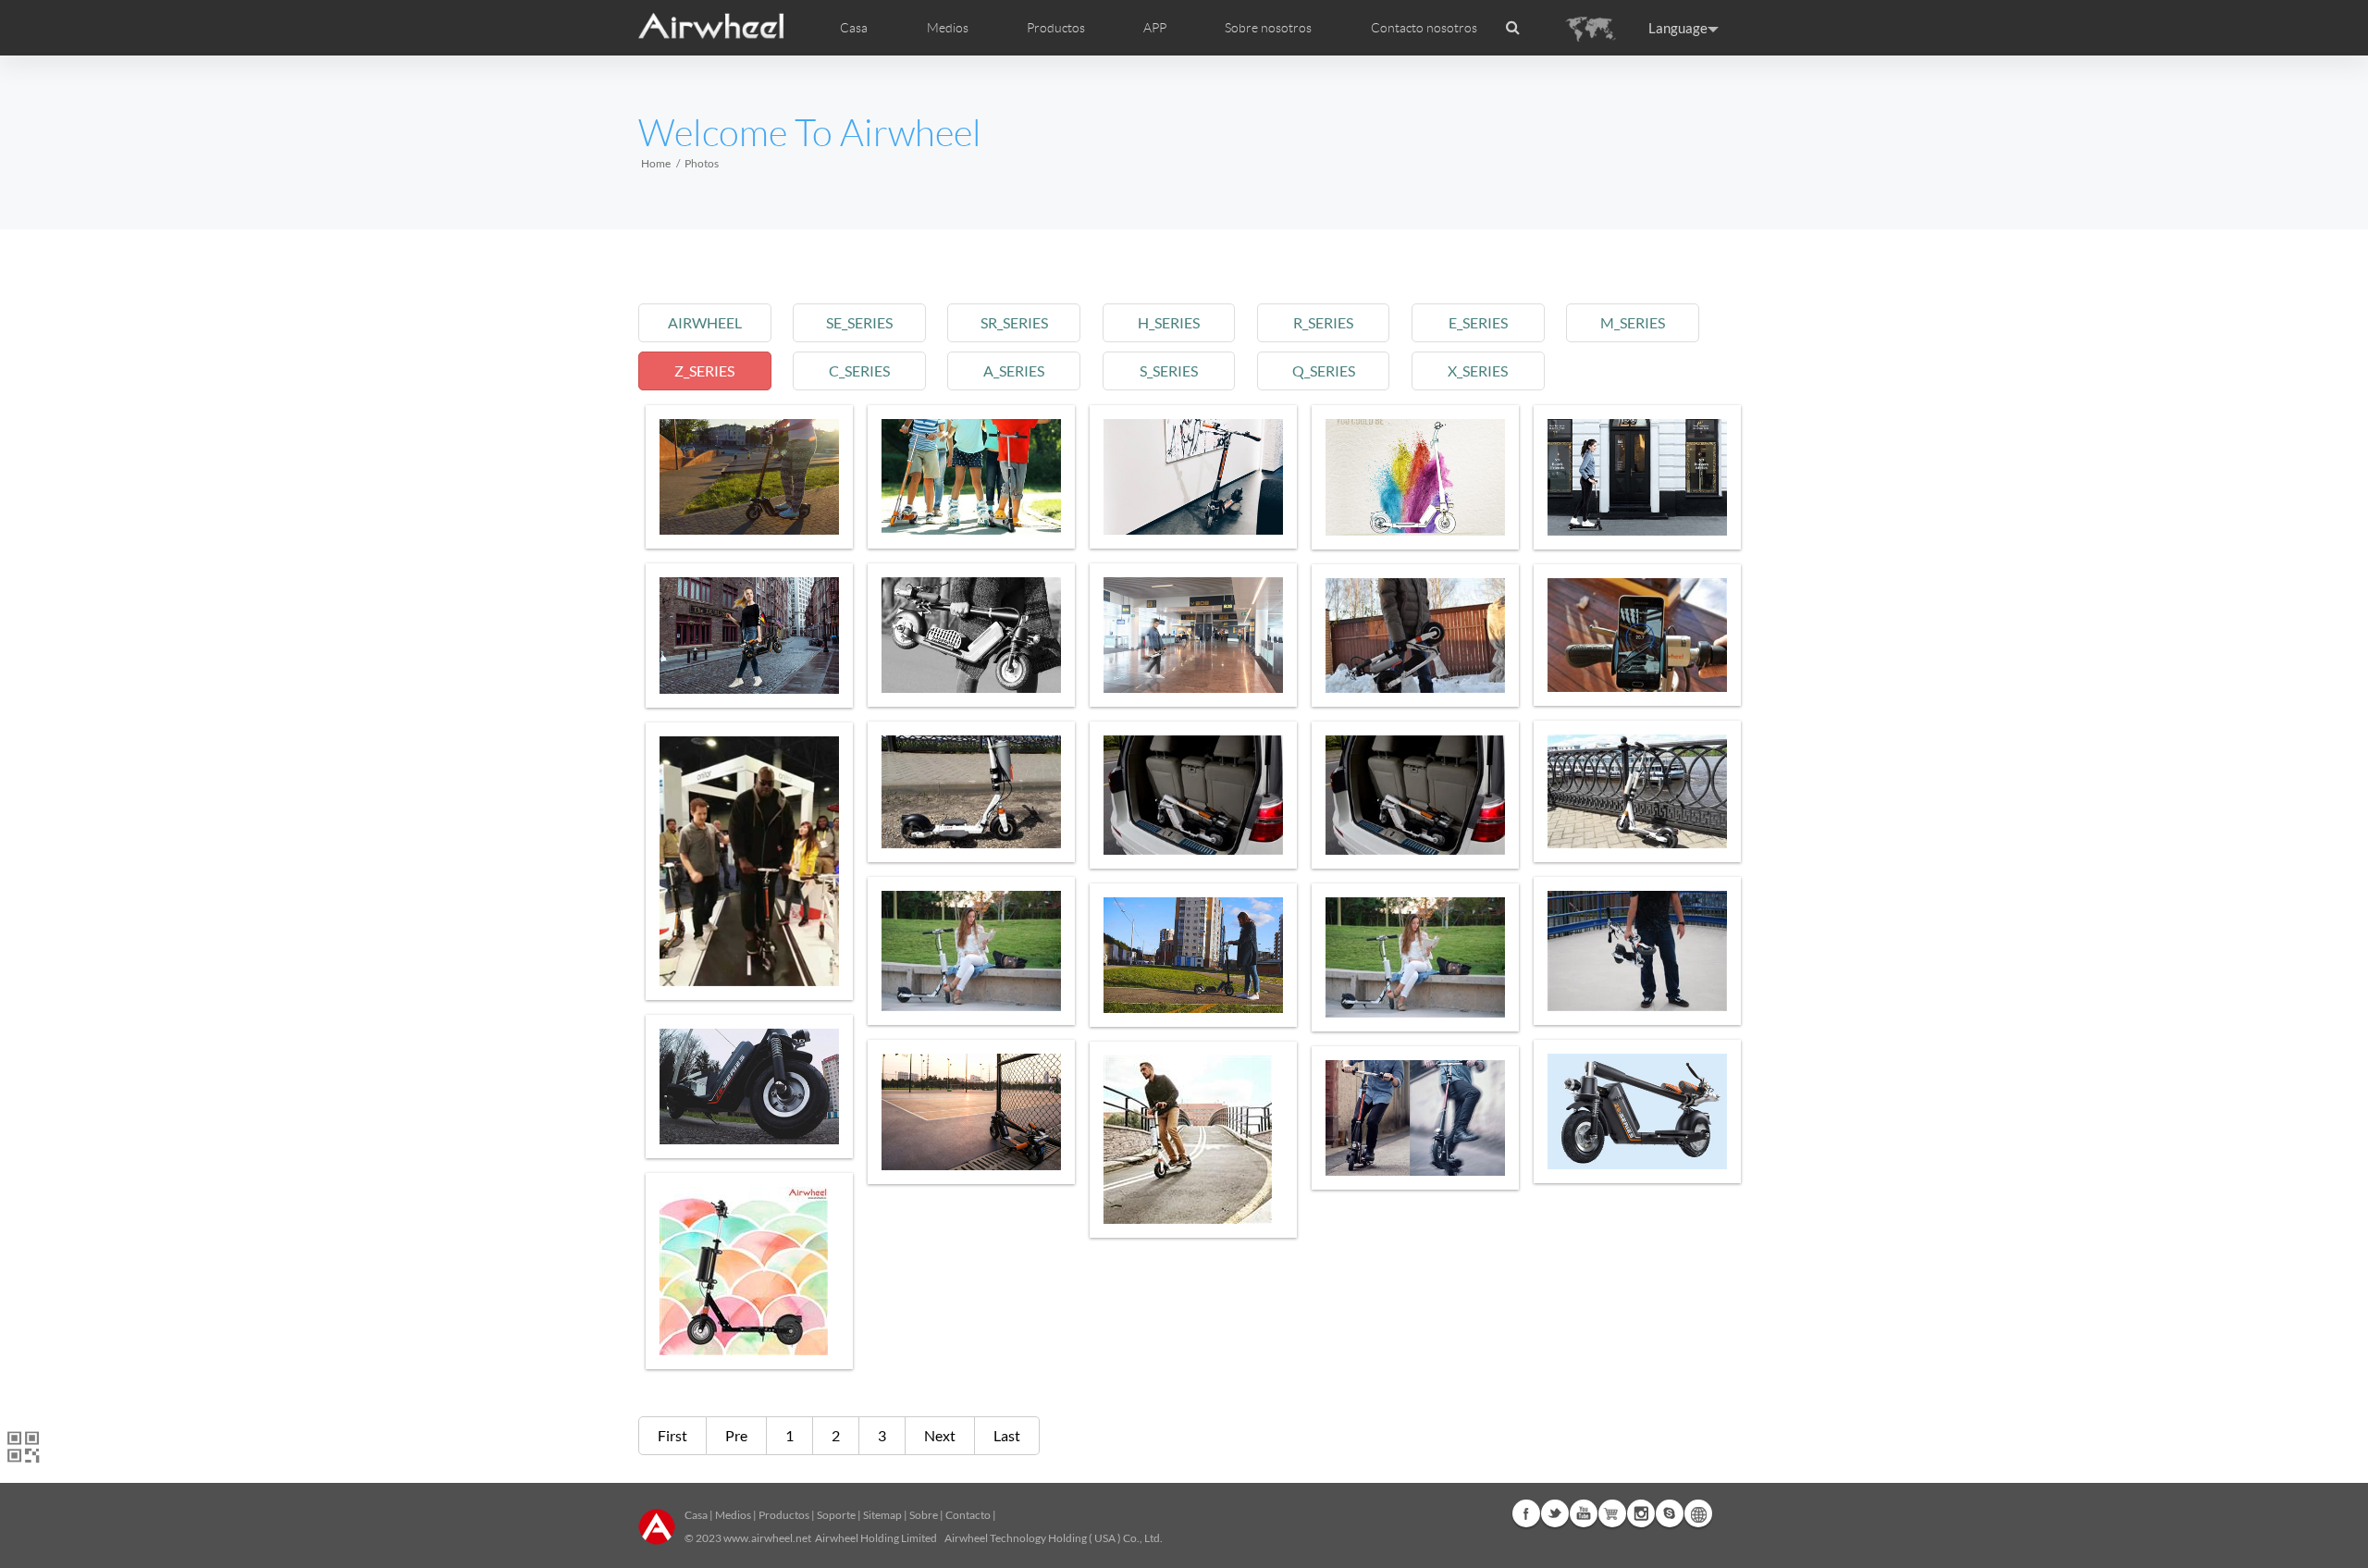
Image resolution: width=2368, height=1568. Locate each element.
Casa (854, 28)
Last (1007, 1435)
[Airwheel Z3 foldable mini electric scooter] (971, 792)
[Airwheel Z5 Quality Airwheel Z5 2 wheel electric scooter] (1415, 1118)
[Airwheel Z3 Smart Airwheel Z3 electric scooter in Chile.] (1637, 951)
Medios (733, 1515)
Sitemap (882, 1515)
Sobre (924, 1515)
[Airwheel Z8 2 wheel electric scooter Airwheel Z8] (1637, 477)
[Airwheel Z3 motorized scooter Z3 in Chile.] (971, 951)
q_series (1324, 370)
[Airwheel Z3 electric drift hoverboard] (1415, 957)
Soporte (836, 1515)
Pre (736, 1435)
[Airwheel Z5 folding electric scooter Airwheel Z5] (749, 477)
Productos (1056, 28)
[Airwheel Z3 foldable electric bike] (1193, 1140)
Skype (1670, 1513)
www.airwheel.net (767, 1538)
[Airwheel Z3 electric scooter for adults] (749, 1271)
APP (1155, 28)
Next (940, 1435)
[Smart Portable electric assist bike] (749, 861)
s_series (1169, 370)
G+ (1612, 1513)
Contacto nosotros (1424, 28)
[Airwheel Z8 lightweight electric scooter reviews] (1193, 635)
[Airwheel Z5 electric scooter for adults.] (971, 635)
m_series (1633, 322)
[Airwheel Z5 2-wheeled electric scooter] (1193, 955)
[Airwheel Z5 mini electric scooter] (749, 636)
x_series (1478, 370)
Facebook (1526, 1513)
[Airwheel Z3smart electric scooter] (1637, 635)
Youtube (1584, 1513)
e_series (1478, 322)
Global (1698, 1513)
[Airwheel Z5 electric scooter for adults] (1415, 477)
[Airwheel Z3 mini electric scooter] (1415, 636)
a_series (1014, 370)
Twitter (1555, 1513)
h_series (1169, 322)
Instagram (1641, 1513)
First (672, 1435)
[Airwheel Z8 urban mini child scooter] (971, 477)
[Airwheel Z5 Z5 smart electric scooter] (1193, 477)
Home (656, 163)
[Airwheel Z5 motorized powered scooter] (1637, 1111)
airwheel (705, 322)
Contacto (968, 1515)
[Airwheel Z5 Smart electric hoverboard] (749, 1086)
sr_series (1014, 322)
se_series (859, 322)
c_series (859, 370)
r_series (1323, 322)
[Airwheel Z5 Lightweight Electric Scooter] (971, 1112)
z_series (704, 370)
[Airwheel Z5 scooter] (1193, 795)
